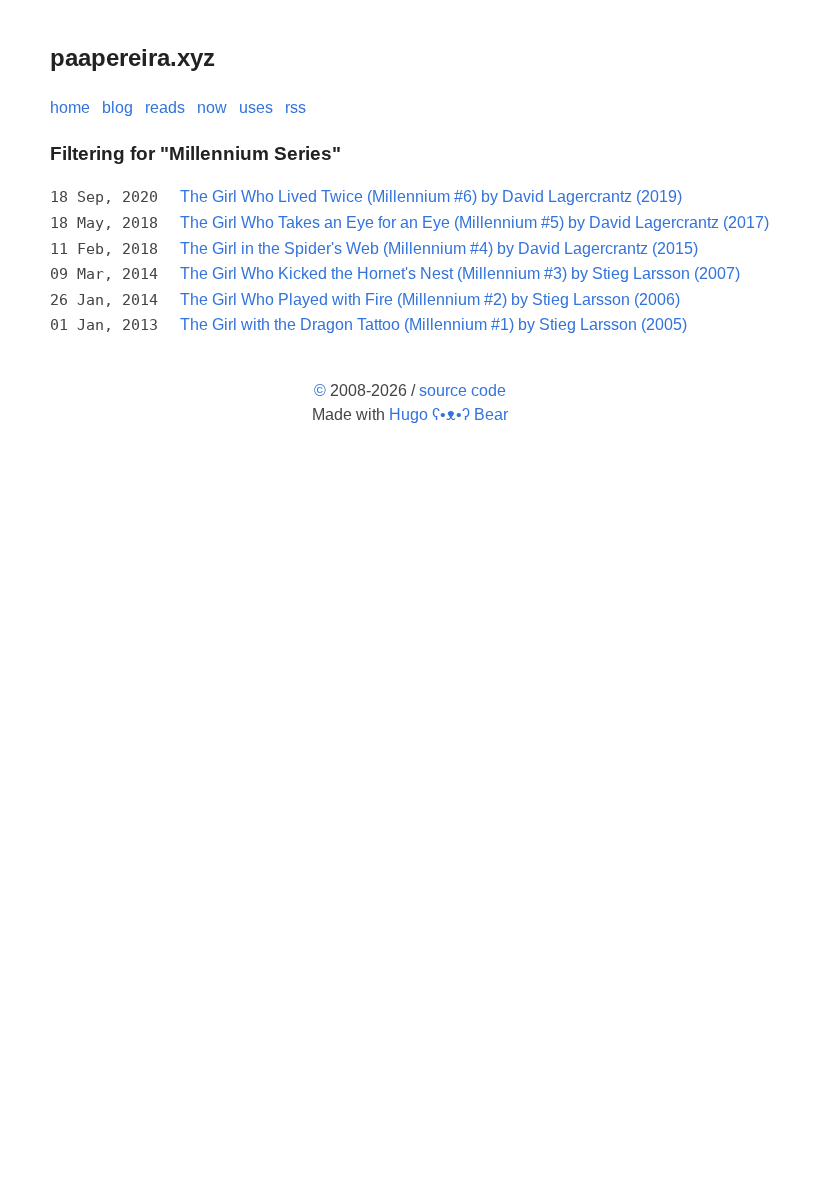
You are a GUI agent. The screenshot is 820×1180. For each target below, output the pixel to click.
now (212, 107)
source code (462, 390)
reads (165, 107)
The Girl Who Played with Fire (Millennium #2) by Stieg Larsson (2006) (430, 299)
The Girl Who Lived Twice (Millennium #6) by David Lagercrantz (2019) (431, 196)
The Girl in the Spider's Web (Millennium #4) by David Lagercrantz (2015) (439, 248)
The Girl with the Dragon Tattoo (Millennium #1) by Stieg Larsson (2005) (433, 324)
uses (256, 107)
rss (295, 107)
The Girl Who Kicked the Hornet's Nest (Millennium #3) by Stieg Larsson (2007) (460, 273)
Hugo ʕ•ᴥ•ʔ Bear (448, 414)
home (70, 107)
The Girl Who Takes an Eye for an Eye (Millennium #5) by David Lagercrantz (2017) (474, 222)
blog (117, 107)
